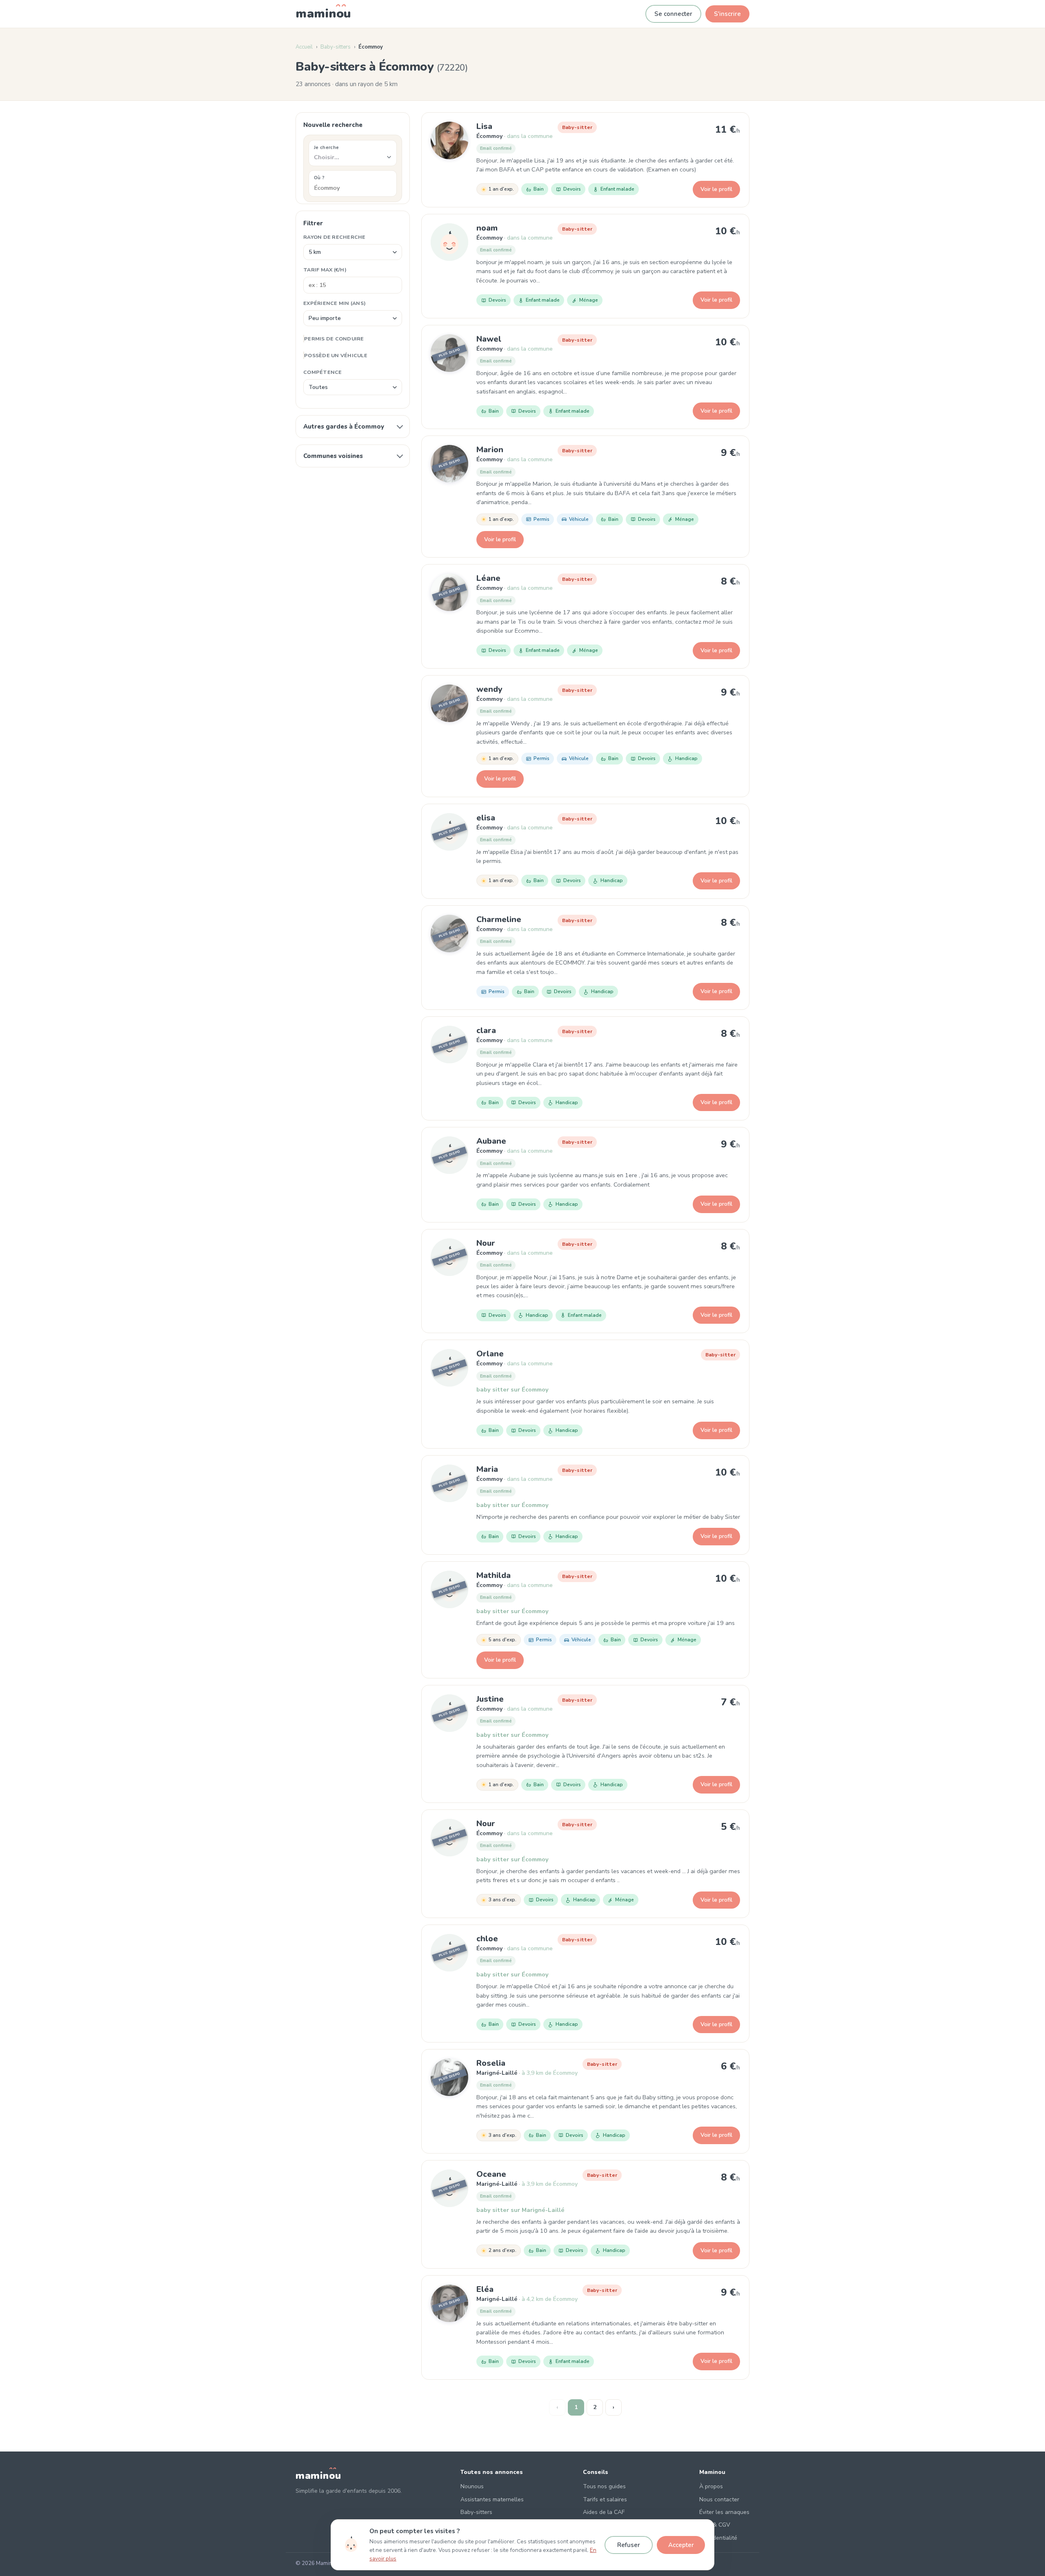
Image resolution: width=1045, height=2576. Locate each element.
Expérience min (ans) (335, 303)
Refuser (629, 2545)
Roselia (491, 2063)
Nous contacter (719, 2499)
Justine (490, 1699)
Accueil (304, 47)
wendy (489, 689)
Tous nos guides (604, 2486)
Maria (487, 1469)
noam (487, 228)
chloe (487, 1939)
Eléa (485, 2289)
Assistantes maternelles (492, 2499)
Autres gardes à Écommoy (344, 427)
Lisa (484, 126)
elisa (486, 818)
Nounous (472, 2486)
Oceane (491, 2174)
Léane (488, 578)
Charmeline (499, 919)
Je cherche (326, 147)
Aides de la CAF (604, 2512)
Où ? (319, 178)
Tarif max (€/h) (325, 270)
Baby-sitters (336, 47)
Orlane (490, 1354)
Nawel (489, 339)
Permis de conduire (334, 339)
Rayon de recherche (335, 237)
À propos (711, 2486)
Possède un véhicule (336, 355)
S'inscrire (727, 14)
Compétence (323, 372)
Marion (490, 450)
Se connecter (673, 14)
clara (486, 1030)
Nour (486, 1243)
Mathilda (494, 1575)
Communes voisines (333, 456)
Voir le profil (716, 189)
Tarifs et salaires (605, 2499)
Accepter (681, 2545)
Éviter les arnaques (724, 2512)
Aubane (491, 1141)
